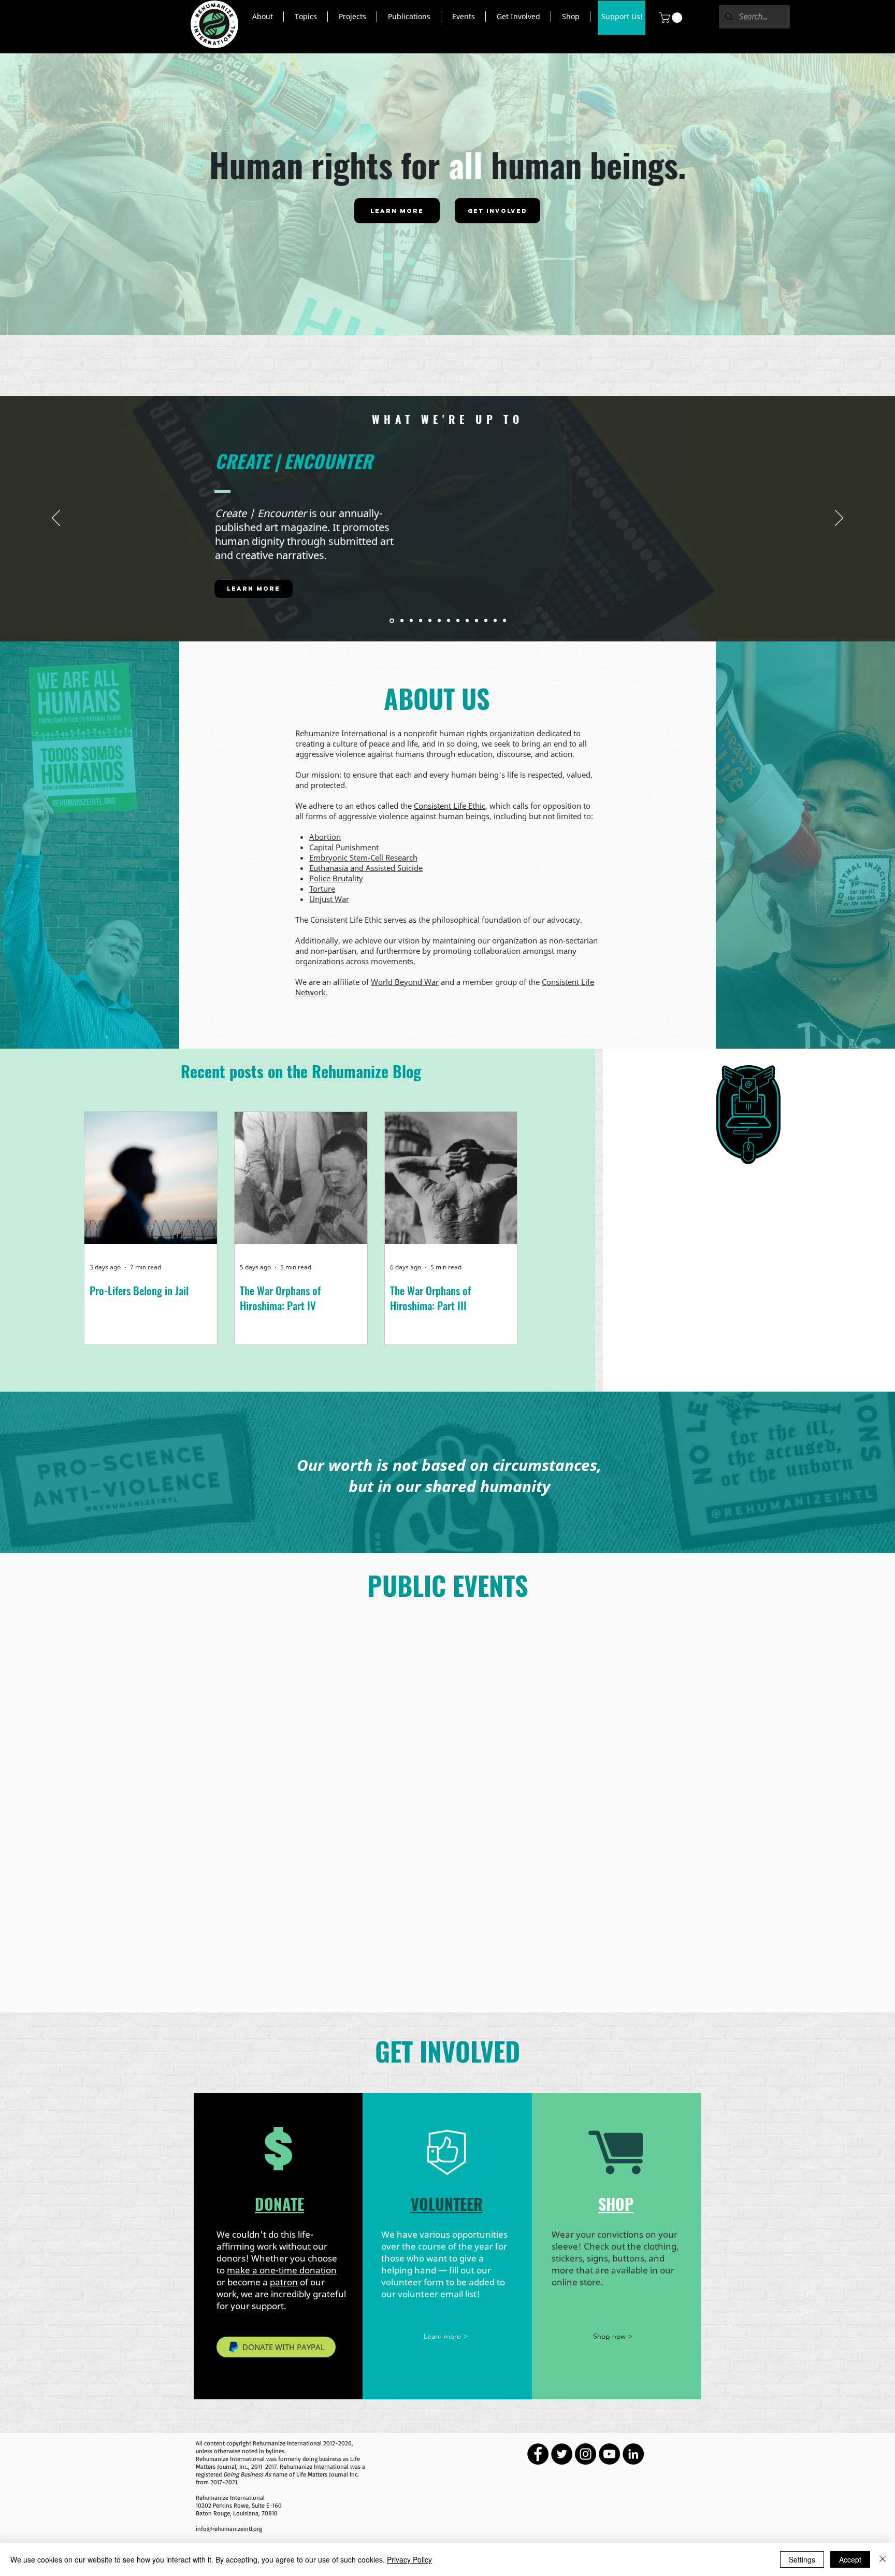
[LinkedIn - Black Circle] (633, 2454)
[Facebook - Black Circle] (538, 2454)
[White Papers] (477, 621)
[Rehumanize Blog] (421, 621)
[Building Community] (430, 621)
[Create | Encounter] (391, 621)
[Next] (839, 519)
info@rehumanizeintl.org (229, 2529)
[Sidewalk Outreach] (458, 621)
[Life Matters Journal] (411, 621)
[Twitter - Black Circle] (562, 2454)
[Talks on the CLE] (439, 621)
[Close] (883, 2559)
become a (263, 2282)
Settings (802, 2559)
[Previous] (56, 519)
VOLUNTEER (447, 2204)
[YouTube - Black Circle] (609, 2454)
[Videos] (401, 620)
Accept (850, 2559)
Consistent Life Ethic (450, 806)
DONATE (279, 2204)
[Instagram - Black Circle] (586, 2454)
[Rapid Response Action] (495, 621)
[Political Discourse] (486, 621)
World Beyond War (405, 982)
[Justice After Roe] (467, 621)
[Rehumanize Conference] (449, 621)
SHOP (616, 2204)
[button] (262, 17)
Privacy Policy (409, 2559)
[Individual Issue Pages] (504, 621)
